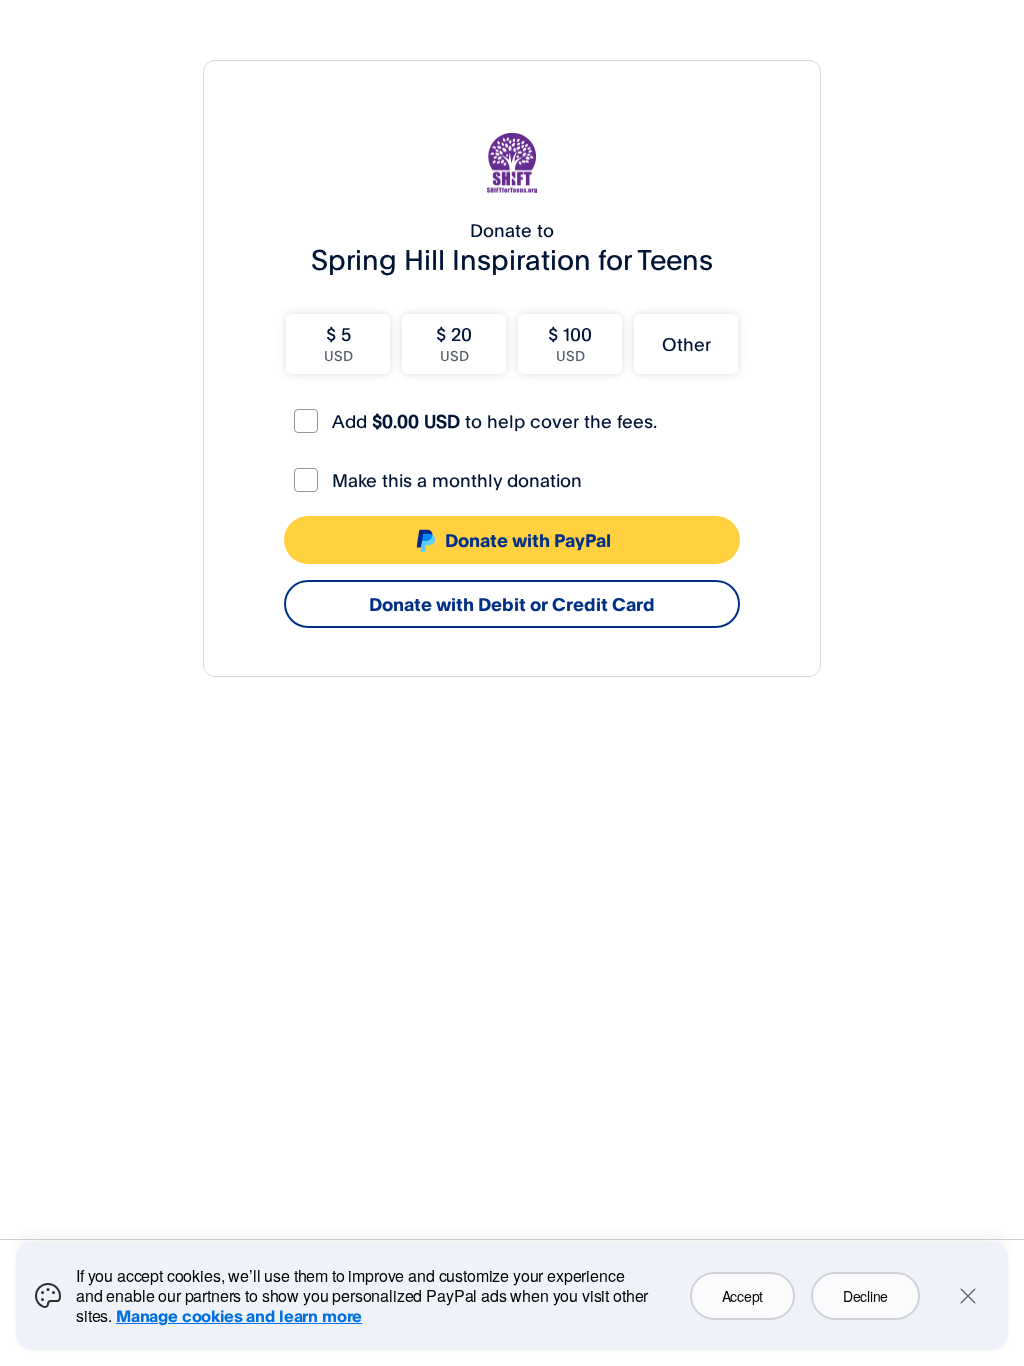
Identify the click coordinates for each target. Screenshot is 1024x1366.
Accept (742, 1296)
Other (686, 344)
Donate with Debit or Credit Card (512, 604)
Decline (865, 1296)
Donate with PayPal (528, 540)
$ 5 (338, 343)
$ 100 (570, 343)
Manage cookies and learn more (239, 1316)
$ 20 (454, 343)
